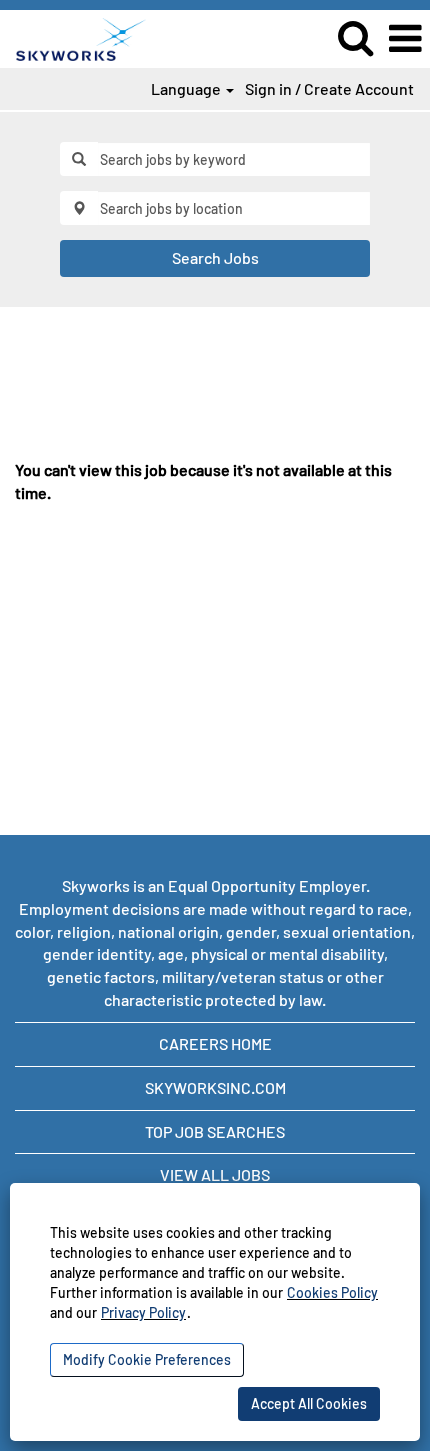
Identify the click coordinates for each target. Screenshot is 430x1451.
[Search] (355, 37)
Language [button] (187, 89)
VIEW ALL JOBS (215, 1174)
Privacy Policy (143, 1312)
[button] (405, 38)
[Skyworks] (73, 36)
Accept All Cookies (309, 1403)
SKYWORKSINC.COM (215, 1087)
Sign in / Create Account (329, 89)
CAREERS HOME (215, 1043)
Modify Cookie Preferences (147, 1359)
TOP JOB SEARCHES (215, 1131)
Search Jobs (215, 257)
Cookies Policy (332, 1292)
